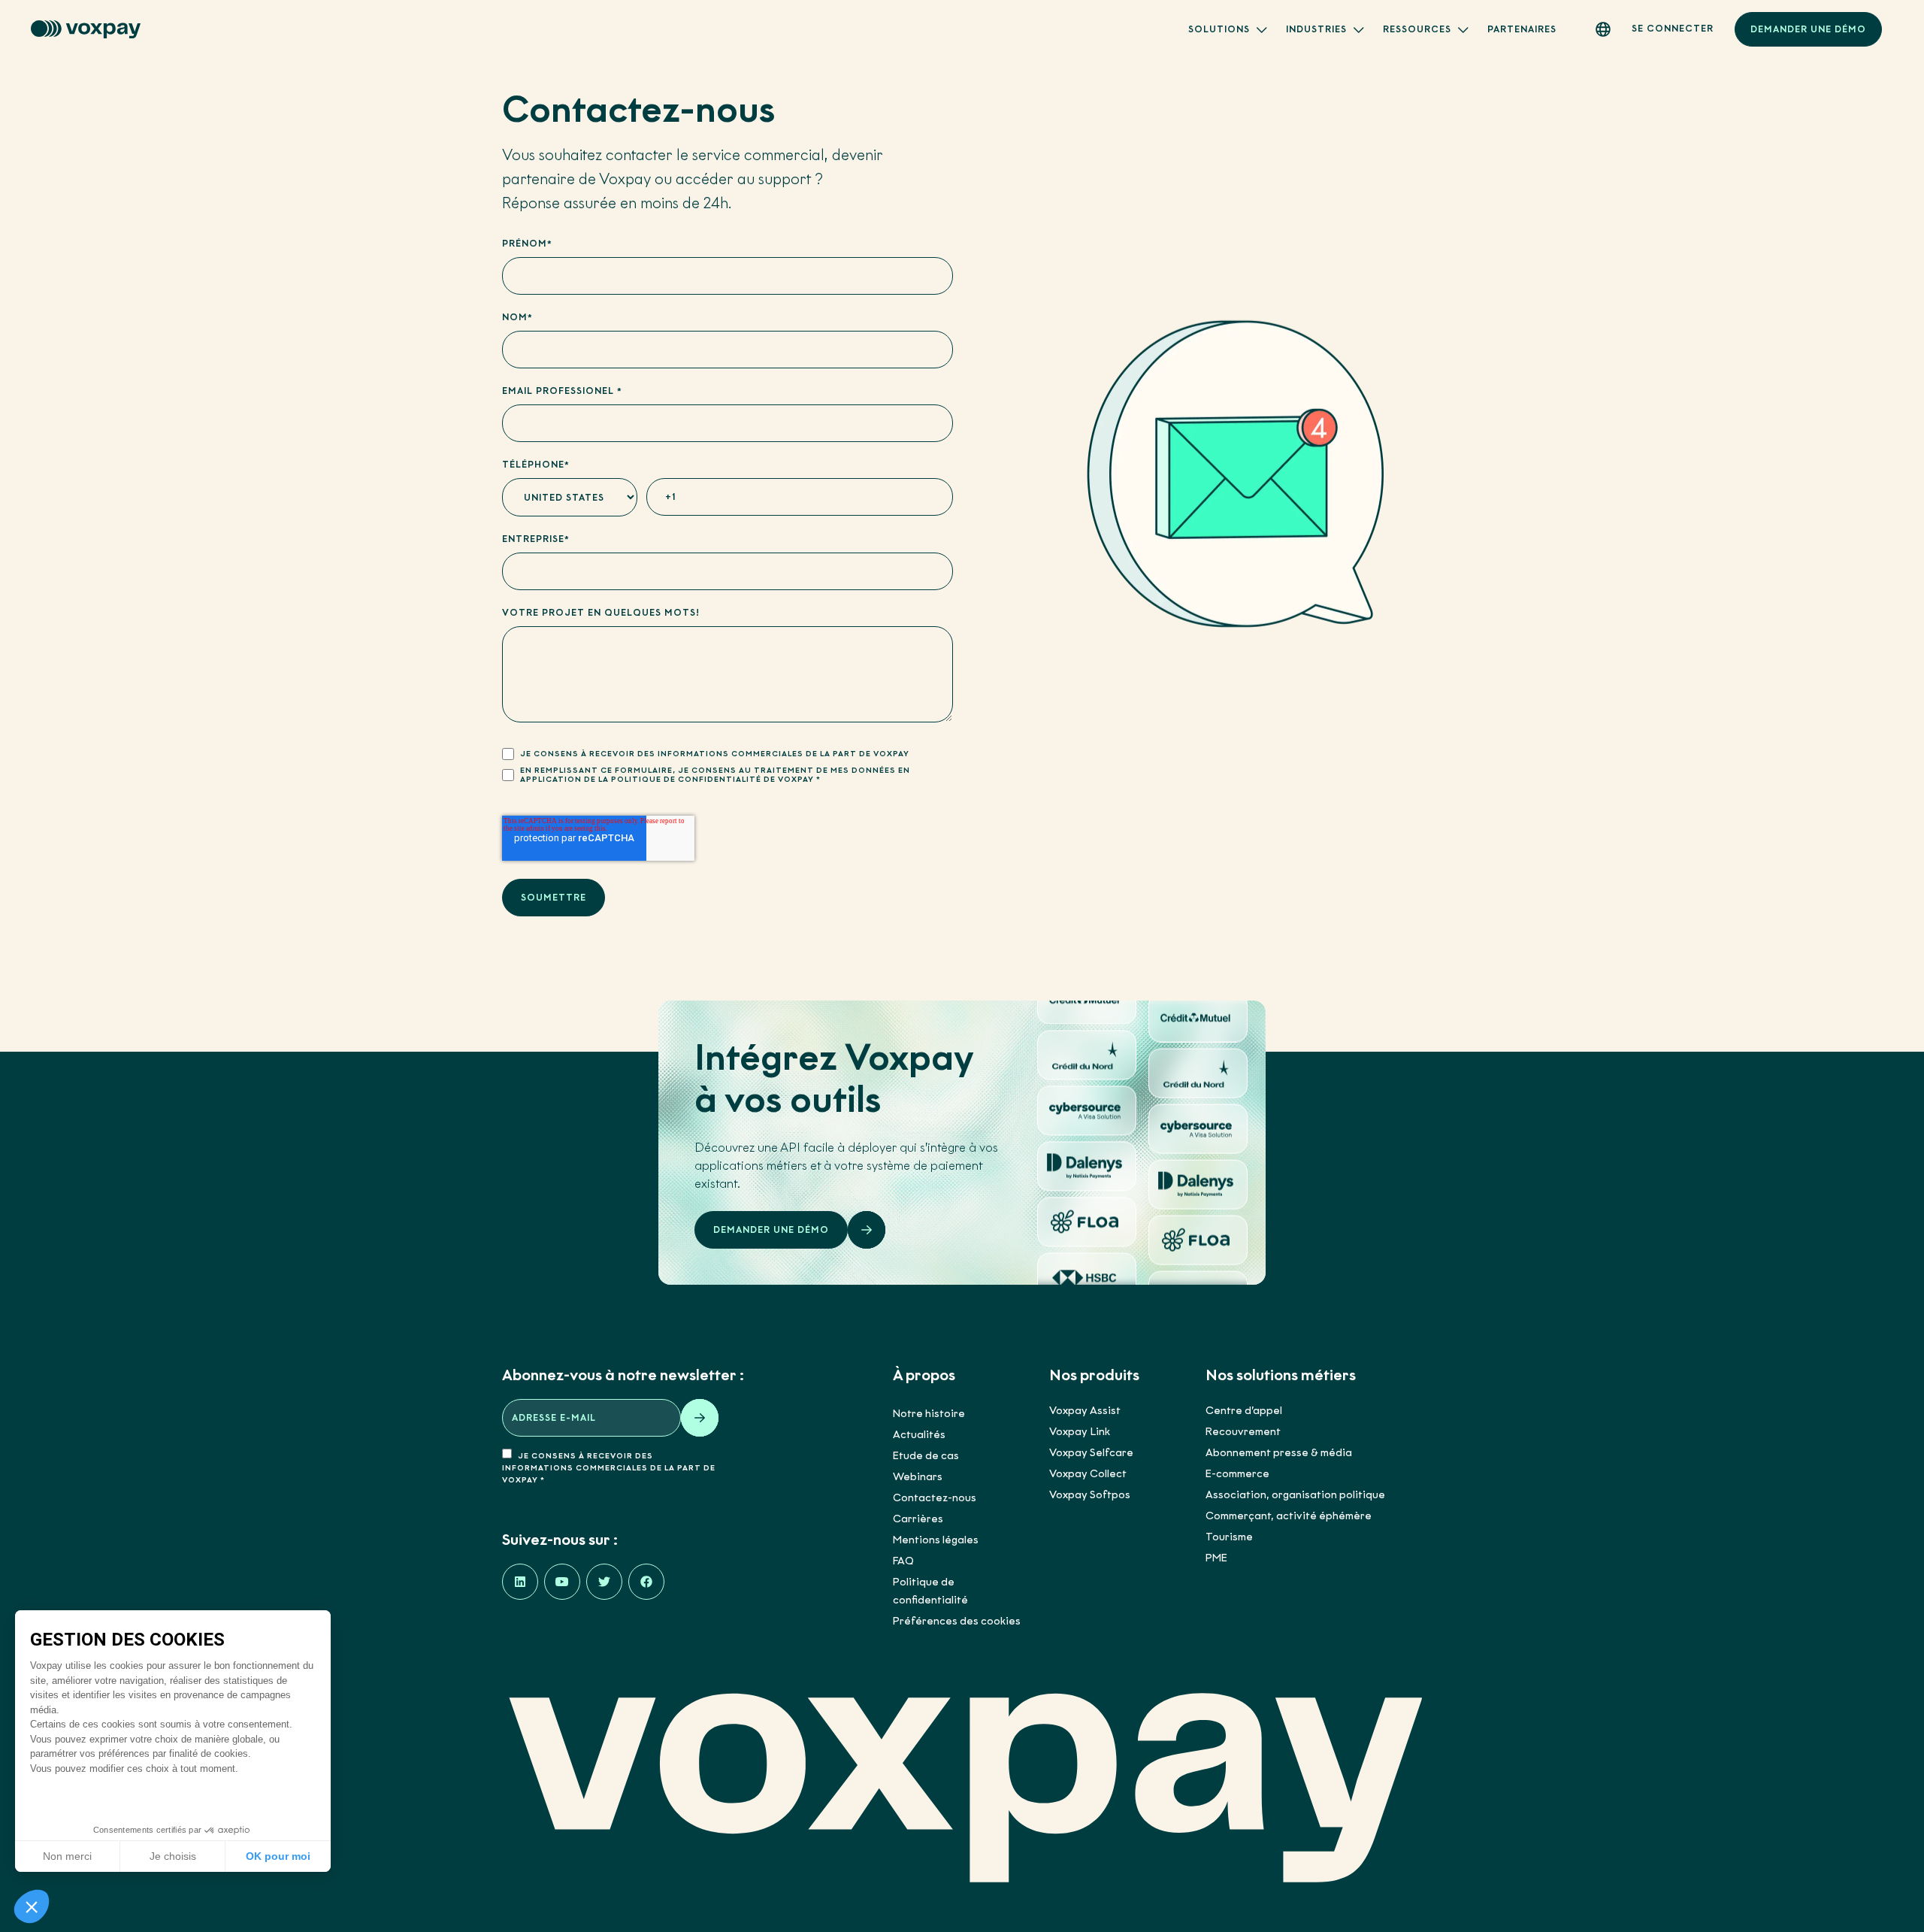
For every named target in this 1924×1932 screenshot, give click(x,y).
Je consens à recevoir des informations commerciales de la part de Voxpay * (609, 1468)
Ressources (1417, 29)
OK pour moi (278, 1856)
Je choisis (173, 1856)
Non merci (67, 1856)
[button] (32, 1906)
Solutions (1219, 29)
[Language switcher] (1603, 29)
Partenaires (1522, 29)
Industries (1316, 29)
